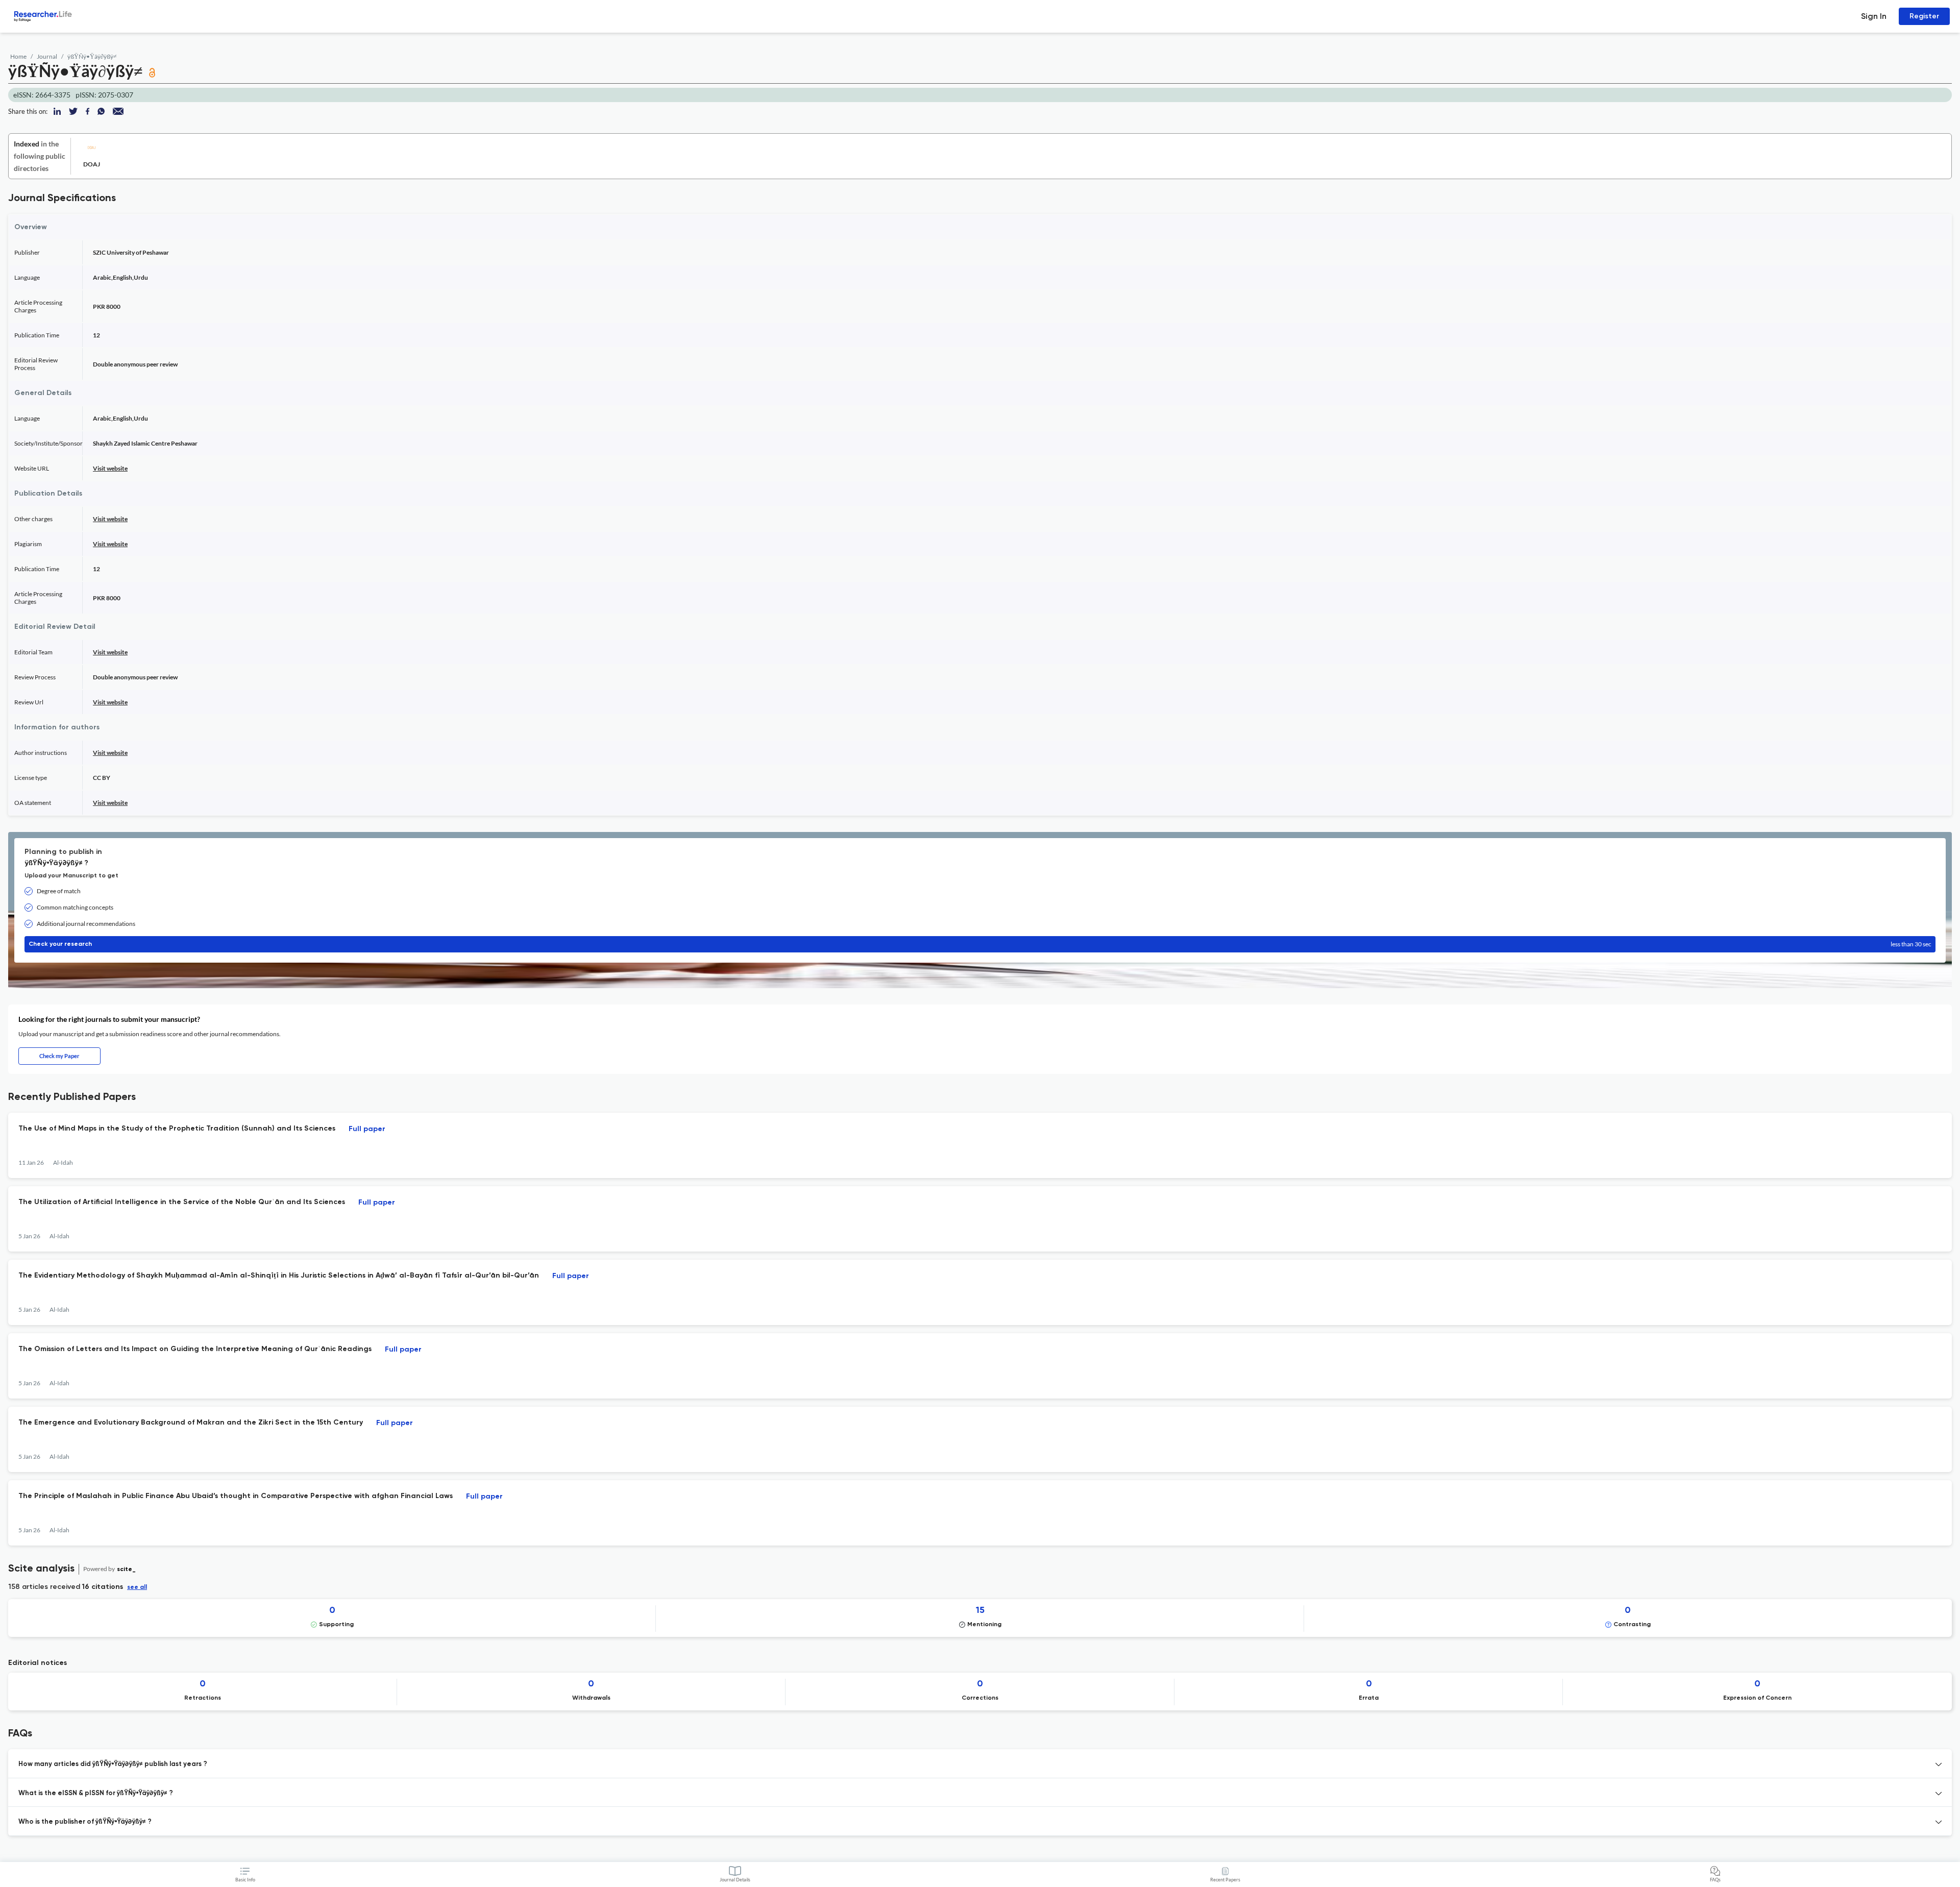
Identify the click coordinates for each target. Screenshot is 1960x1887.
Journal (47, 56)
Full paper (367, 1129)
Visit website (110, 468)
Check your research (980, 944)
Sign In (1874, 16)
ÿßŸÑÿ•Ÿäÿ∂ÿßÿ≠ (92, 56)
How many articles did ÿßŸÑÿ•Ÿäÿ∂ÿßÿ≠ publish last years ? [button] (113, 1764)
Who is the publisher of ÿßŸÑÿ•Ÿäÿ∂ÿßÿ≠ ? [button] (85, 1822)
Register (1924, 16)
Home (18, 56)
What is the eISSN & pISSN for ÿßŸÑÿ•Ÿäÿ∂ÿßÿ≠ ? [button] (96, 1793)
